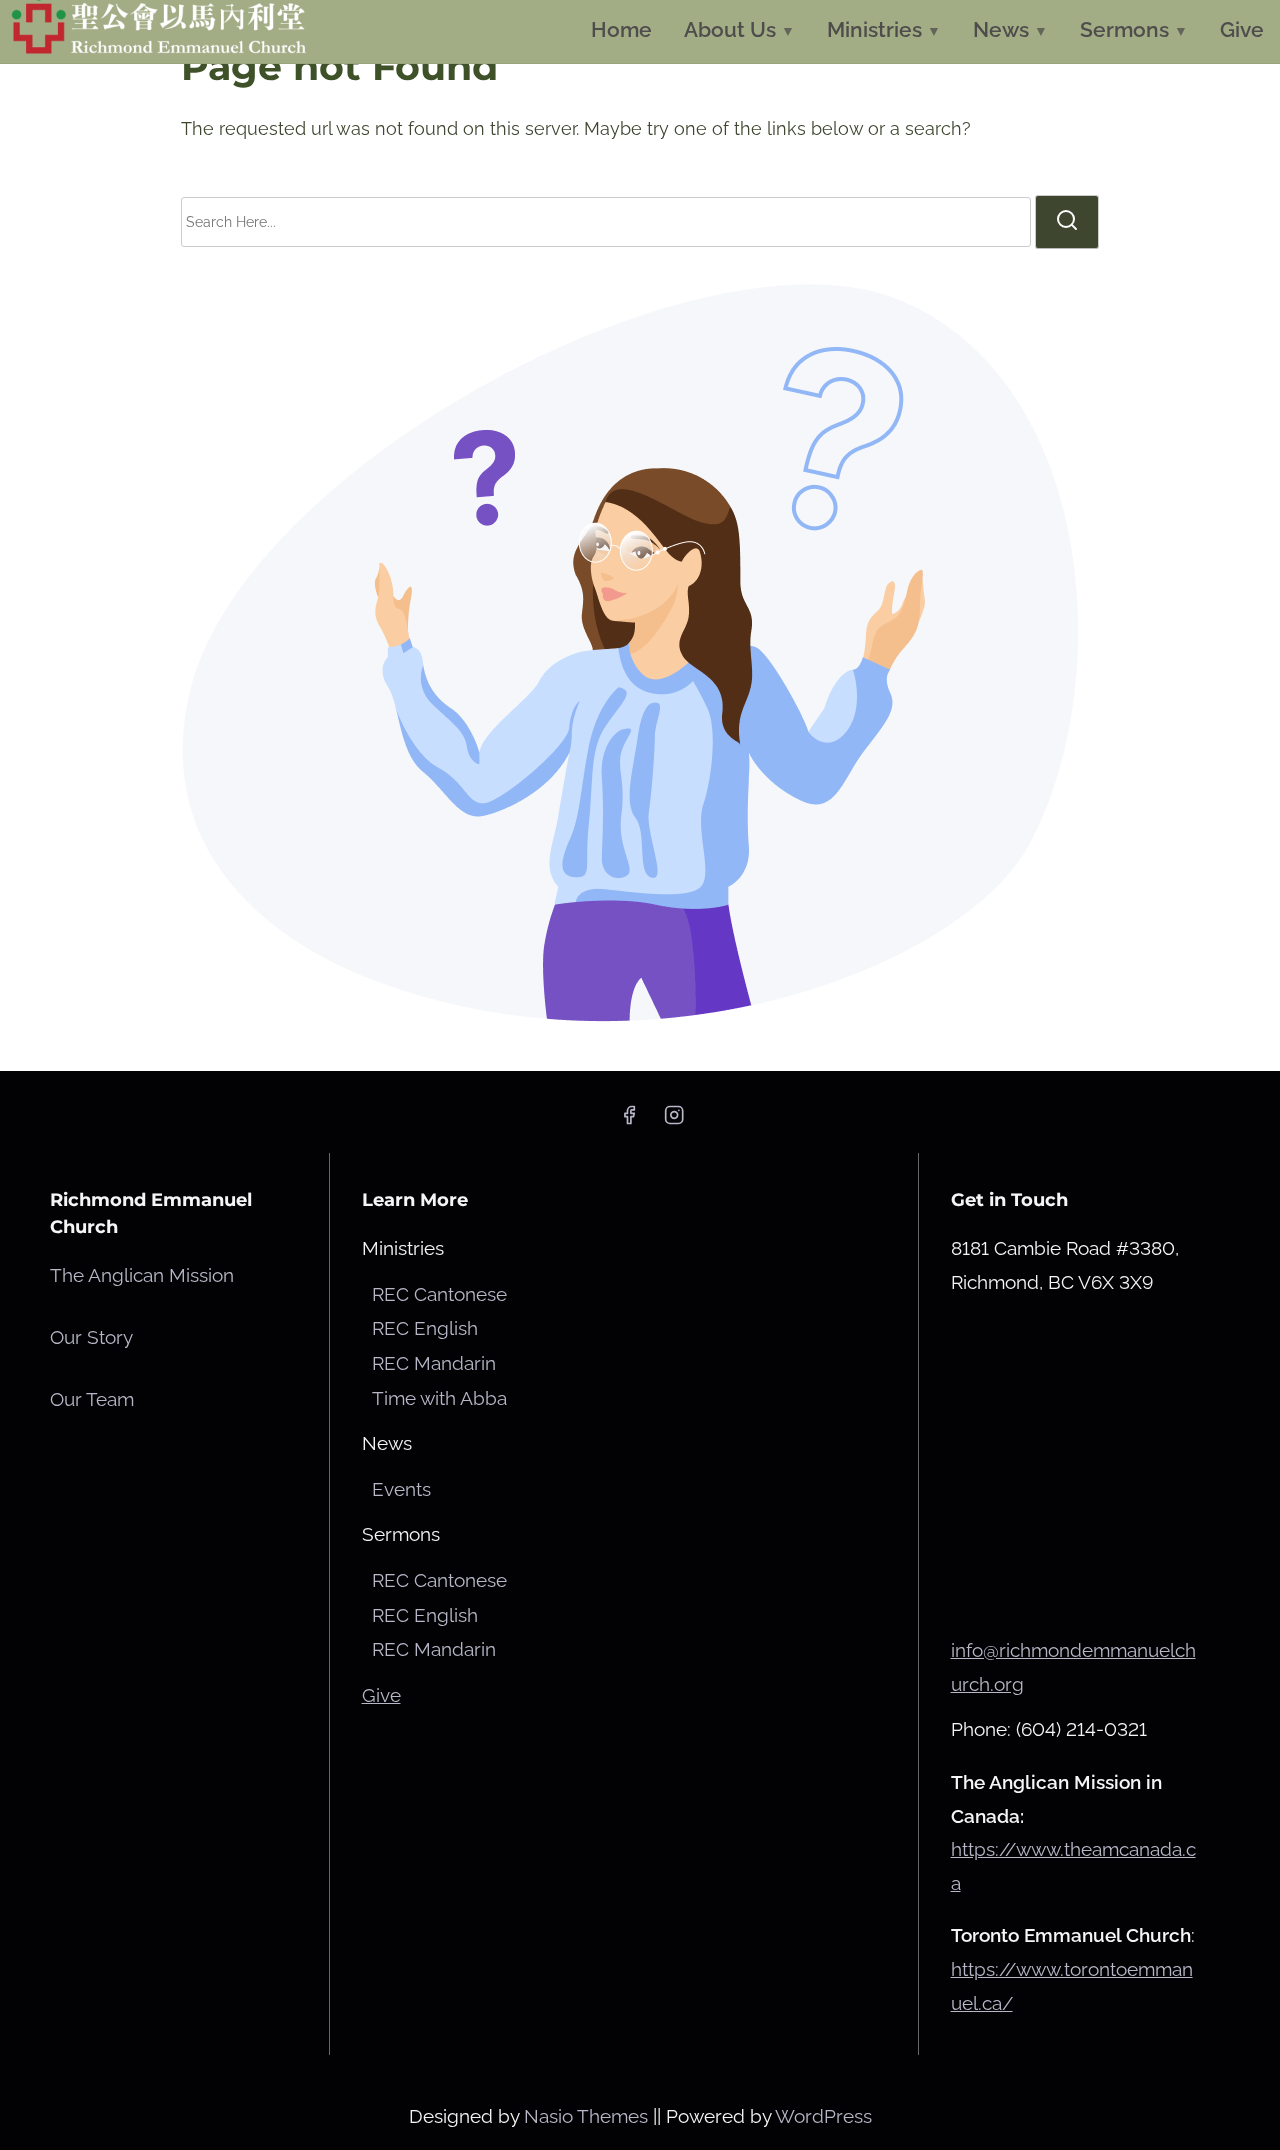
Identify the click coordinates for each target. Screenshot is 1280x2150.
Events (401, 1489)
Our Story (91, 1337)
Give (381, 1695)
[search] (1067, 222)
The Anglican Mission (142, 1275)
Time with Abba (439, 1398)
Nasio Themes (588, 2116)
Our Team (92, 1399)
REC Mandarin (434, 1363)
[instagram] (674, 1120)
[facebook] (629, 1120)
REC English (425, 1328)
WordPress (823, 2116)
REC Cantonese (439, 1294)
